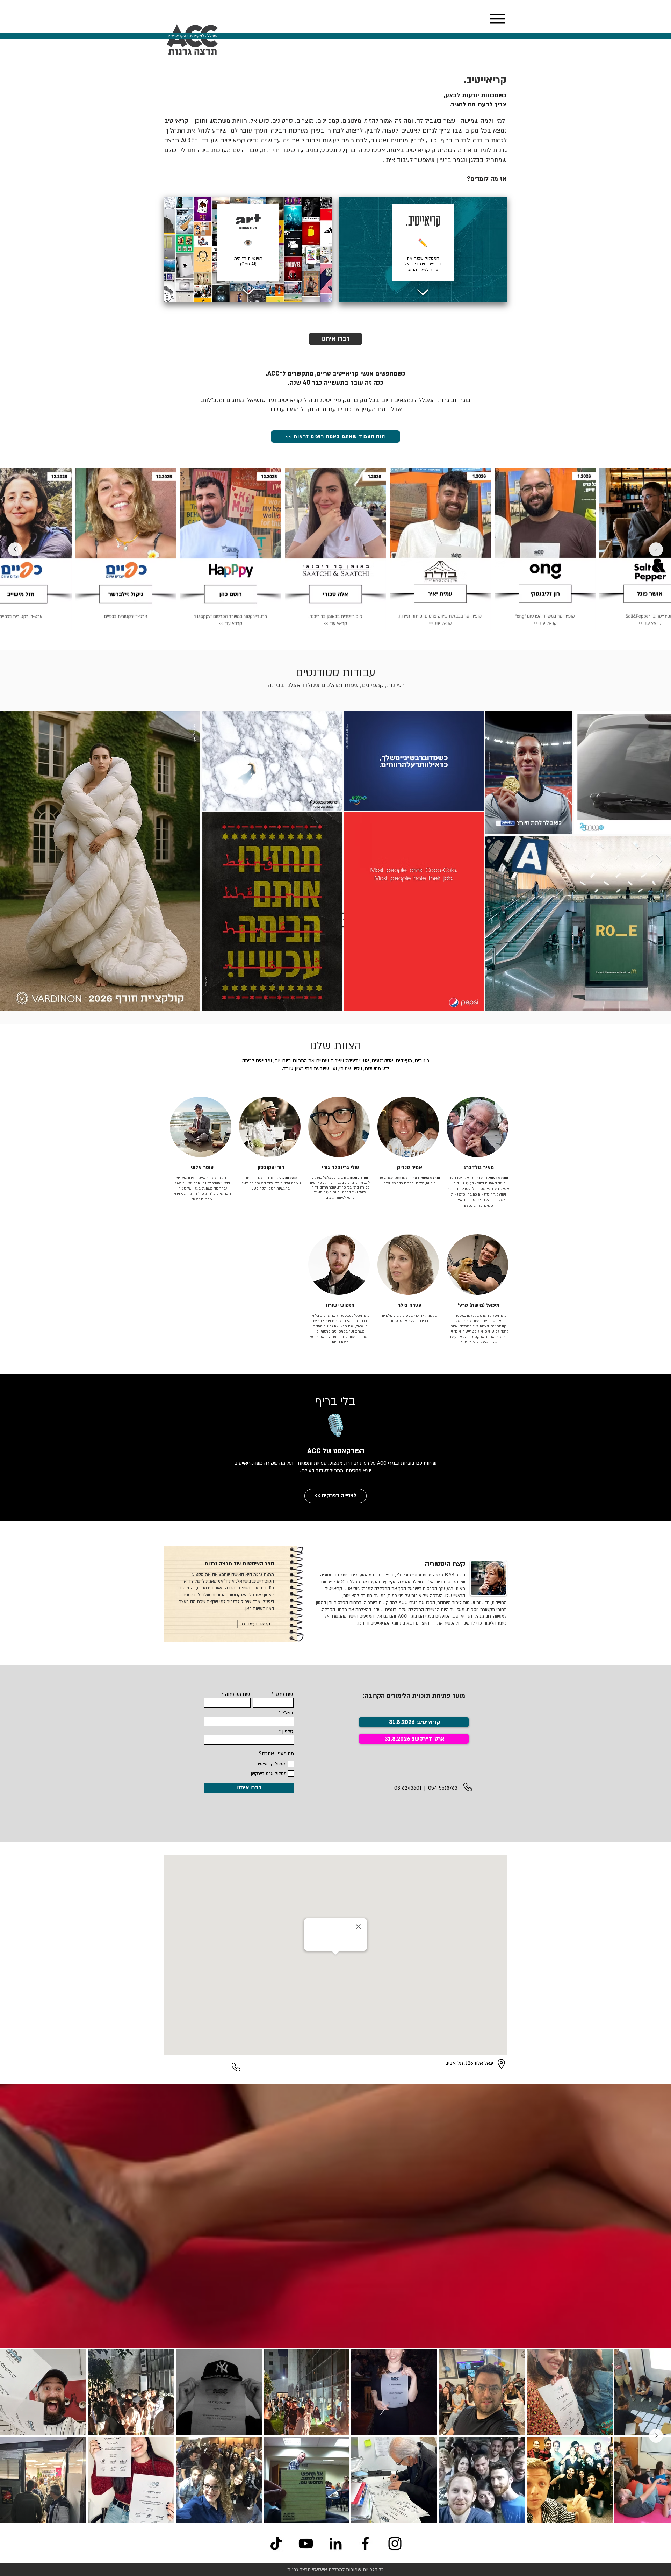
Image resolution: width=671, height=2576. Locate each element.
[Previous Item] (656, 549)
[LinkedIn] (335, 2543)
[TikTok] (276, 2543)
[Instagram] (395, 2543)
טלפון (288, 1732)
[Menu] (497, 19)
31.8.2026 (397, 1739)
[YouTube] (306, 2543)
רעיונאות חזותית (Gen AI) (248, 261)
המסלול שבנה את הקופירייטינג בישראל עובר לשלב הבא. (423, 264)
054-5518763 (443, 1788)
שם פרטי (284, 1694)
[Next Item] (15, 549)
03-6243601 (408, 1788)
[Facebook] (365, 2543)
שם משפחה (237, 1694)
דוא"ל (287, 1713)
